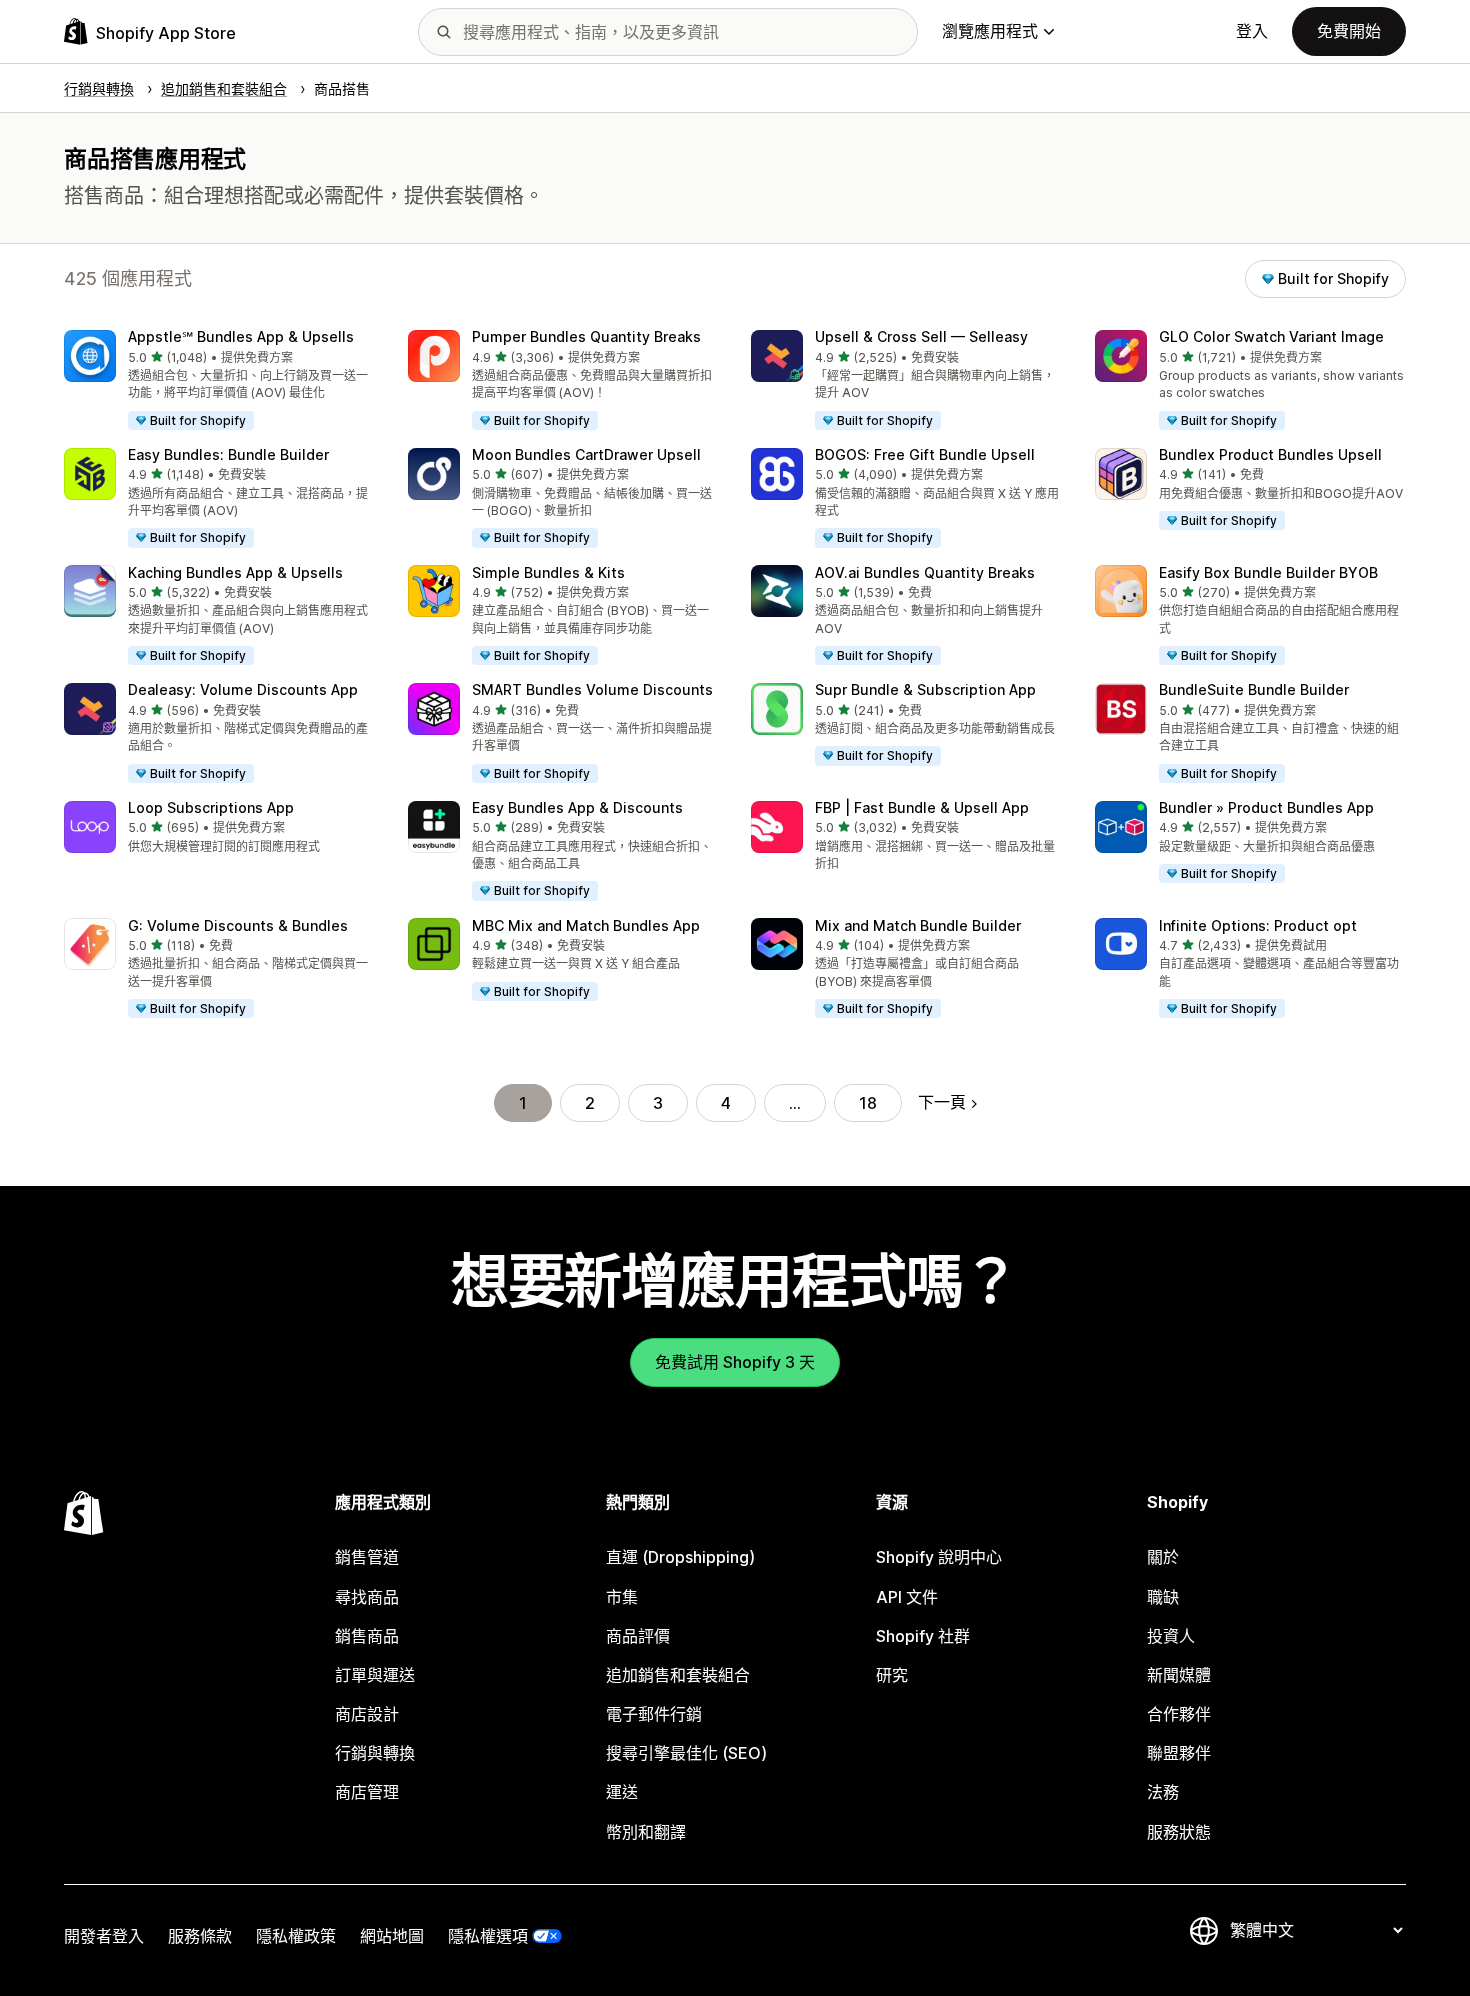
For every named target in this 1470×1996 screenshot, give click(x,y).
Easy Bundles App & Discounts (577, 807)
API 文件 (907, 1597)
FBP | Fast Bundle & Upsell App (922, 807)
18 (868, 1103)
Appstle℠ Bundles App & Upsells (241, 336)
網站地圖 (392, 1936)
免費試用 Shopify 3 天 (735, 1362)
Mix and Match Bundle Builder (918, 925)
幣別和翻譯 (646, 1832)
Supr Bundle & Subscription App (925, 689)
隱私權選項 (488, 1936)
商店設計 (367, 1714)
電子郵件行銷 (654, 1714)
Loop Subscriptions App (211, 807)
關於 (1163, 1557)
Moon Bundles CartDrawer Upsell (586, 454)
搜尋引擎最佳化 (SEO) (686, 1753)
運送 (622, 1792)
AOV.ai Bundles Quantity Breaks (925, 572)
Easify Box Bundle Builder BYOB (1268, 572)
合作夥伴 (1179, 1714)
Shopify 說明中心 (939, 1557)
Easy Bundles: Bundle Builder (228, 454)
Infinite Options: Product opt (1258, 925)
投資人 (1171, 1636)
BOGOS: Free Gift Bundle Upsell (925, 454)
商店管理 (367, 1792)
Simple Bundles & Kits (548, 572)
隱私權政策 (296, 1936)
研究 (892, 1675)
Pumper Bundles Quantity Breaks (586, 336)
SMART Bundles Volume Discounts (592, 689)
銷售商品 (367, 1636)
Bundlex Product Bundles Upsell (1270, 454)
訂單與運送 (375, 1675)
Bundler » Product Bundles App (1266, 807)
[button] (220, 381)
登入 (1252, 31)
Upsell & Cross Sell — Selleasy (921, 336)
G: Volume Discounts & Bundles (238, 925)
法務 (1163, 1792)
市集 (622, 1597)
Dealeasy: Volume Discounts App (243, 689)
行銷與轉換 (375, 1753)
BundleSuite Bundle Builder (1254, 689)
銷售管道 (367, 1557)
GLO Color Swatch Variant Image (1271, 336)
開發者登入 (104, 1936)
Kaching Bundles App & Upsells (235, 572)
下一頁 (942, 1102)
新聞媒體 (1179, 1675)
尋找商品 (367, 1597)
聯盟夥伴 (1179, 1753)
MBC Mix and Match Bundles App (586, 925)
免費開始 (1349, 31)
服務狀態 (1179, 1832)
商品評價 (638, 1636)
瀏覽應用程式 (990, 31)
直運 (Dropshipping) (680, 1557)
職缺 (1163, 1597)
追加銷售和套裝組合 (678, 1675)
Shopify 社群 (923, 1636)
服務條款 (200, 1936)
